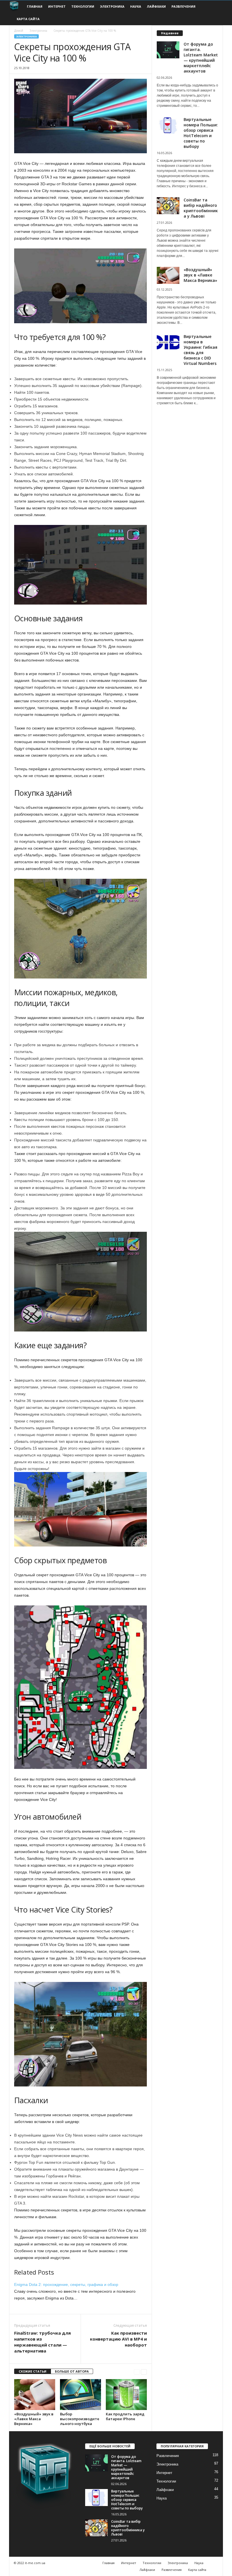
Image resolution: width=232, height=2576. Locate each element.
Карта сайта (28, 19)
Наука (136, 6)
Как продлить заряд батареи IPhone (125, 2416)
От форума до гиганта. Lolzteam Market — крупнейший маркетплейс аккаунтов (201, 58)
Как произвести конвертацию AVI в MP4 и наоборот (118, 2339)
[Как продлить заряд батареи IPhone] (126, 2394)
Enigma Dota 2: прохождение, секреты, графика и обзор (66, 2284)
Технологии (83, 6)
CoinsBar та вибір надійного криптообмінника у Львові (201, 208)
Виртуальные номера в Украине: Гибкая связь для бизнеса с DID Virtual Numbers (200, 350)
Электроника (112, 6)
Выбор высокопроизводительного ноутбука (80, 2419)
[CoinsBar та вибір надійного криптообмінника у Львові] (96, 2528)
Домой (19, 31)
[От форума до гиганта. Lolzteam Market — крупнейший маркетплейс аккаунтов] (96, 2463)
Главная (35, 6)
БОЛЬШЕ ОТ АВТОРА (72, 2371)
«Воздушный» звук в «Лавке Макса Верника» (34, 2419)
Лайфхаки (156, 6)
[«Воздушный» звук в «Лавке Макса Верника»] (35, 2394)
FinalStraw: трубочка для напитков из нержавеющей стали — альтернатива (42, 2342)
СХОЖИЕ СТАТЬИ (33, 2371)
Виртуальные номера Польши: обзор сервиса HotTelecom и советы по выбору (201, 133)
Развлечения (183, 6)
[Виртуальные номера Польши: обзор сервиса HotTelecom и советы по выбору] (96, 2498)
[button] (214, 13)
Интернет (57, 6)
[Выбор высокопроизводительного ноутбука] (80, 2394)
